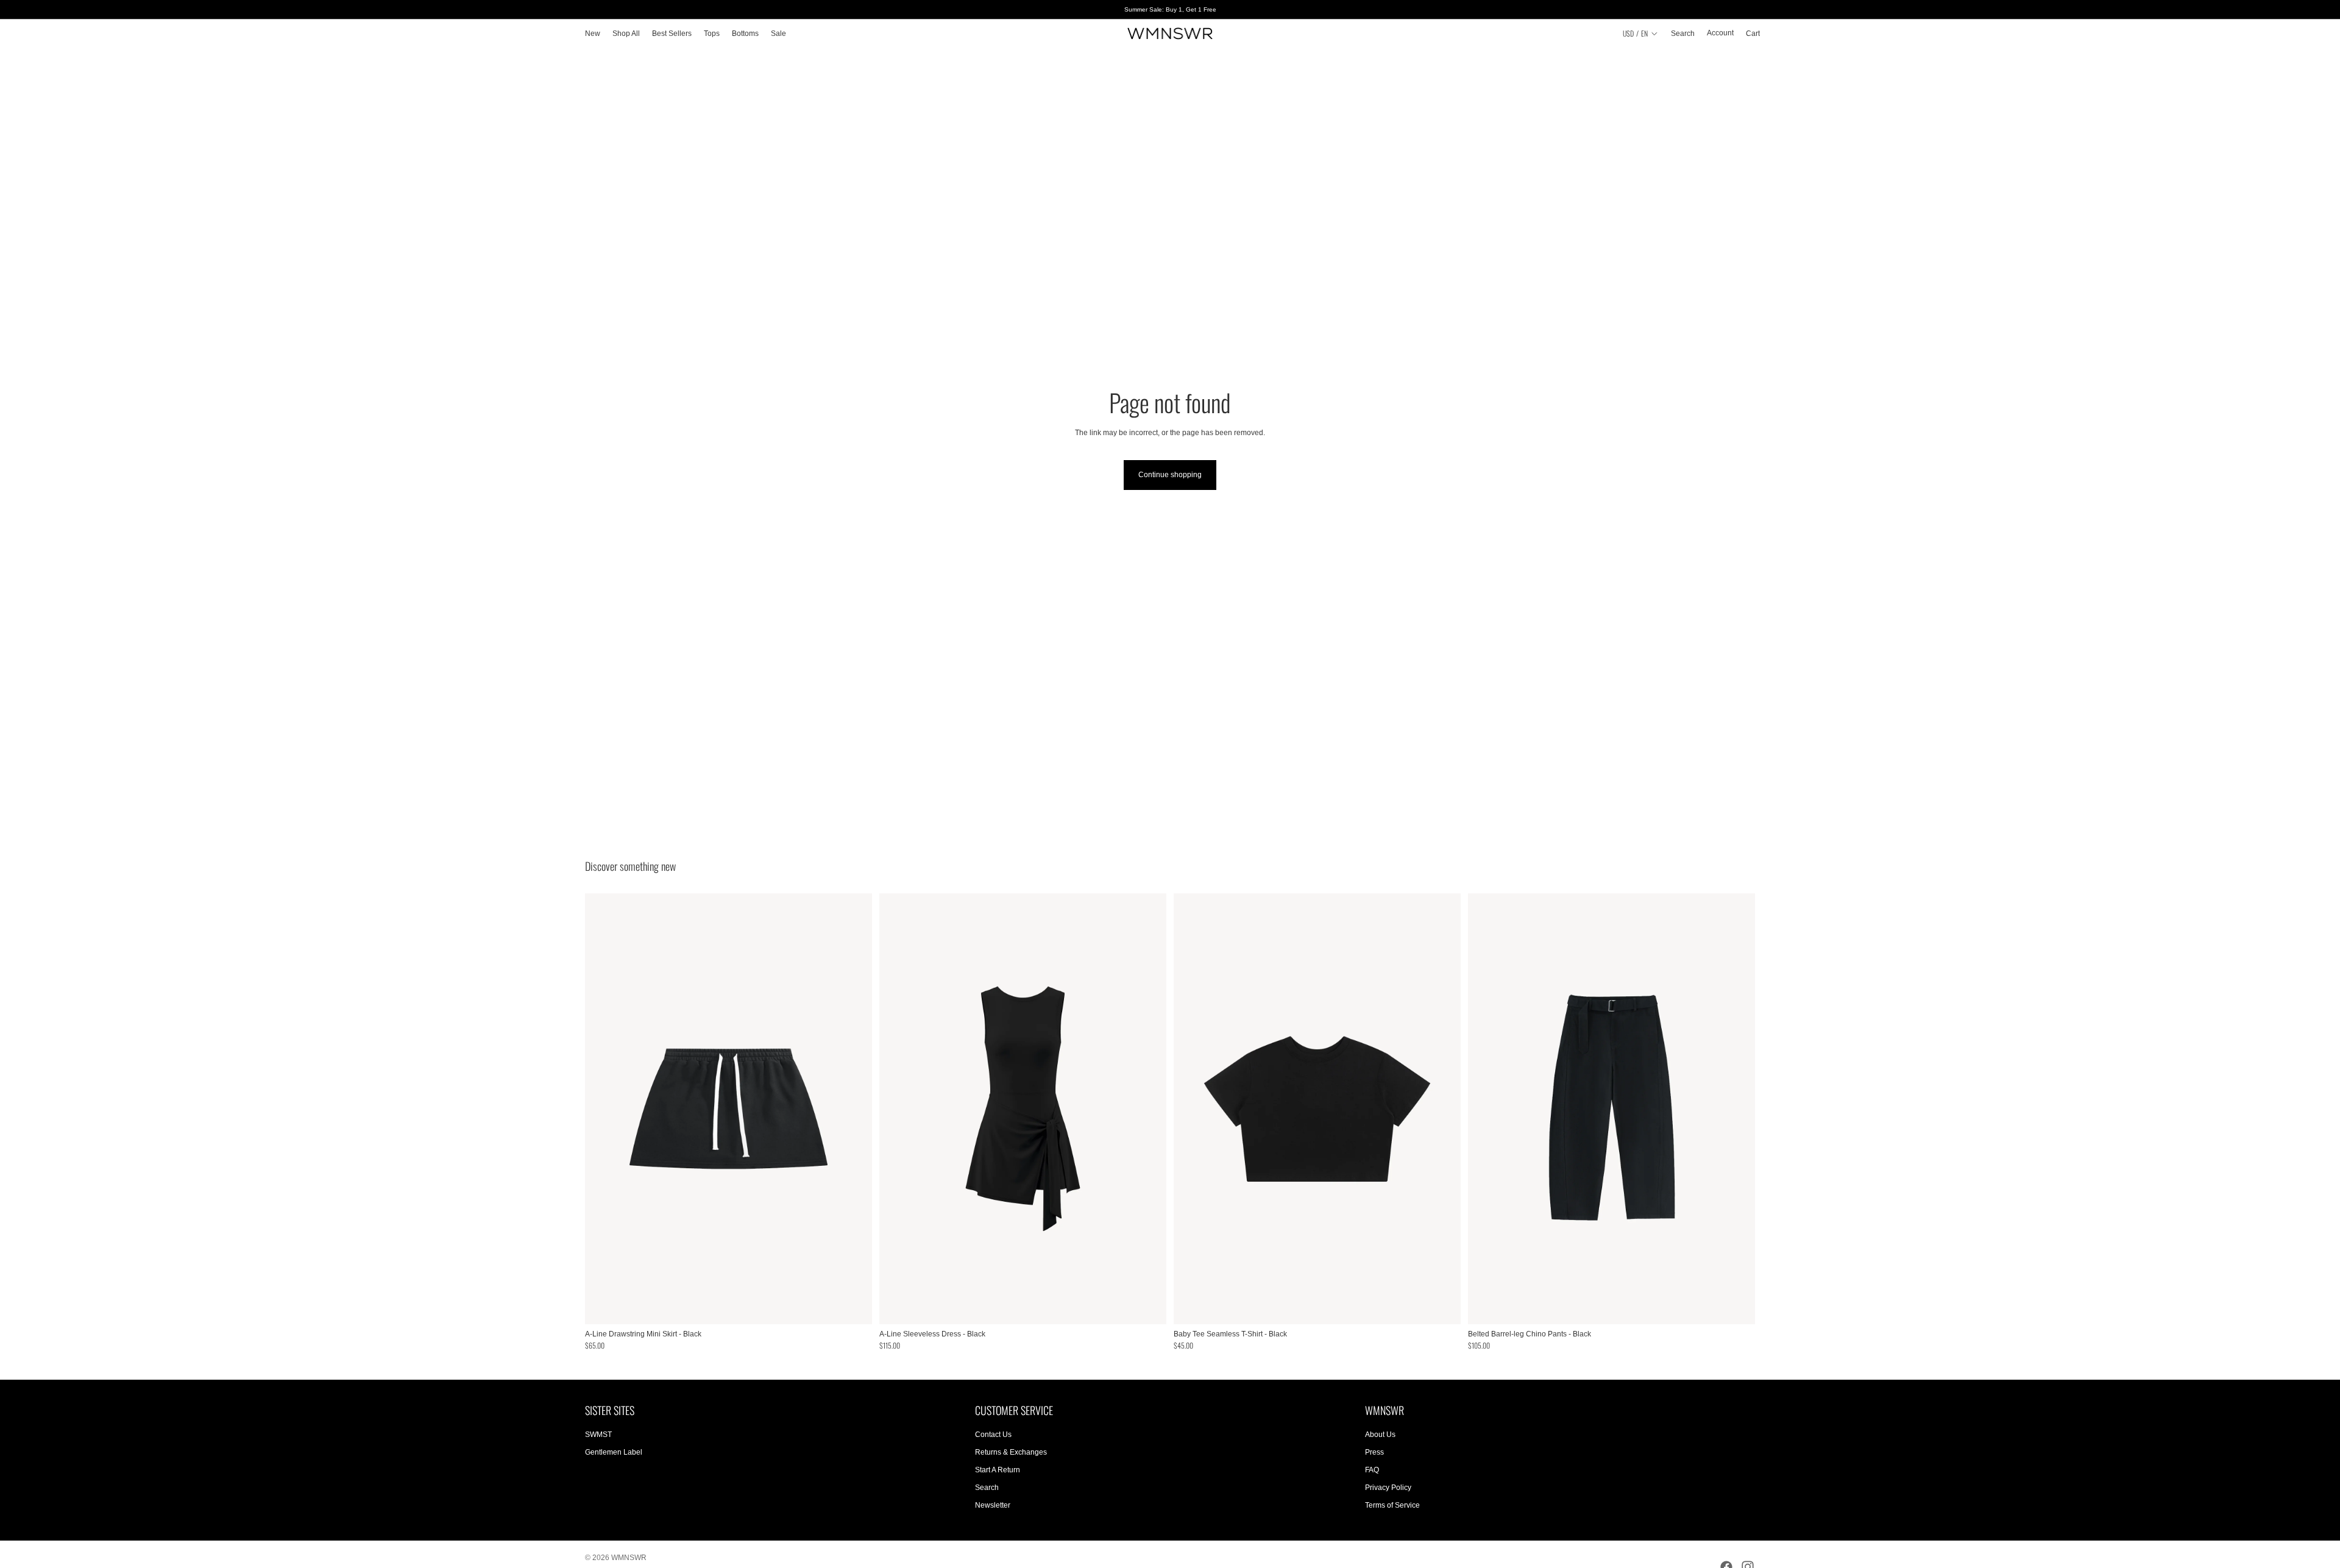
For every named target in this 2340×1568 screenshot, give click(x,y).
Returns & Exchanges (1011, 1452)
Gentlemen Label (614, 1452)
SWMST (598, 1435)
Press (1374, 1452)
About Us (1380, 1435)
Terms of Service (1392, 1505)
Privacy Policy (1388, 1488)
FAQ (1372, 1470)
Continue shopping (1170, 475)
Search (987, 1488)
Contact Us (993, 1435)
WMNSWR (629, 1558)
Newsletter (993, 1505)
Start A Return (998, 1470)
